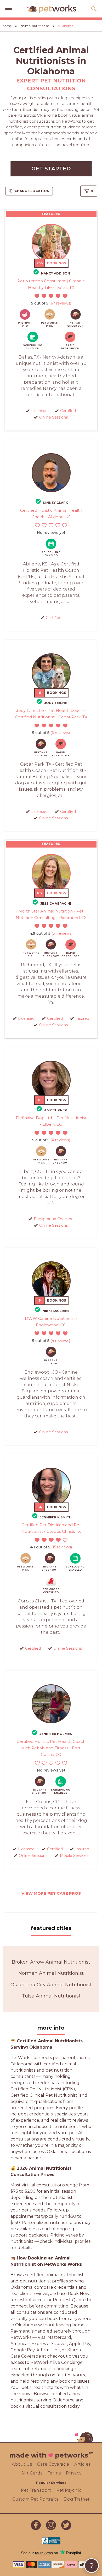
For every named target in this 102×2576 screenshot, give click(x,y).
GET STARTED (51, 169)
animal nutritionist (35, 26)
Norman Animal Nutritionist (51, 1973)
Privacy (74, 2473)
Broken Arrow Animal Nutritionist (51, 1962)
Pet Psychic (69, 2490)
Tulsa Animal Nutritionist (51, 1996)
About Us (22, 2464)
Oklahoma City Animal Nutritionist (51, 1985)
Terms (54, 2473)
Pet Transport (36, 2490)
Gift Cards (32, 2473)
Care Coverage (53, 2464)
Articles (82, 2464)
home (7, 26)
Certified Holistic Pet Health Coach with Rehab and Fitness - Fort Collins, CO (51, 1748)
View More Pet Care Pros (51, 1893)
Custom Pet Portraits (35, 2499)
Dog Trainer (77, 2499)
